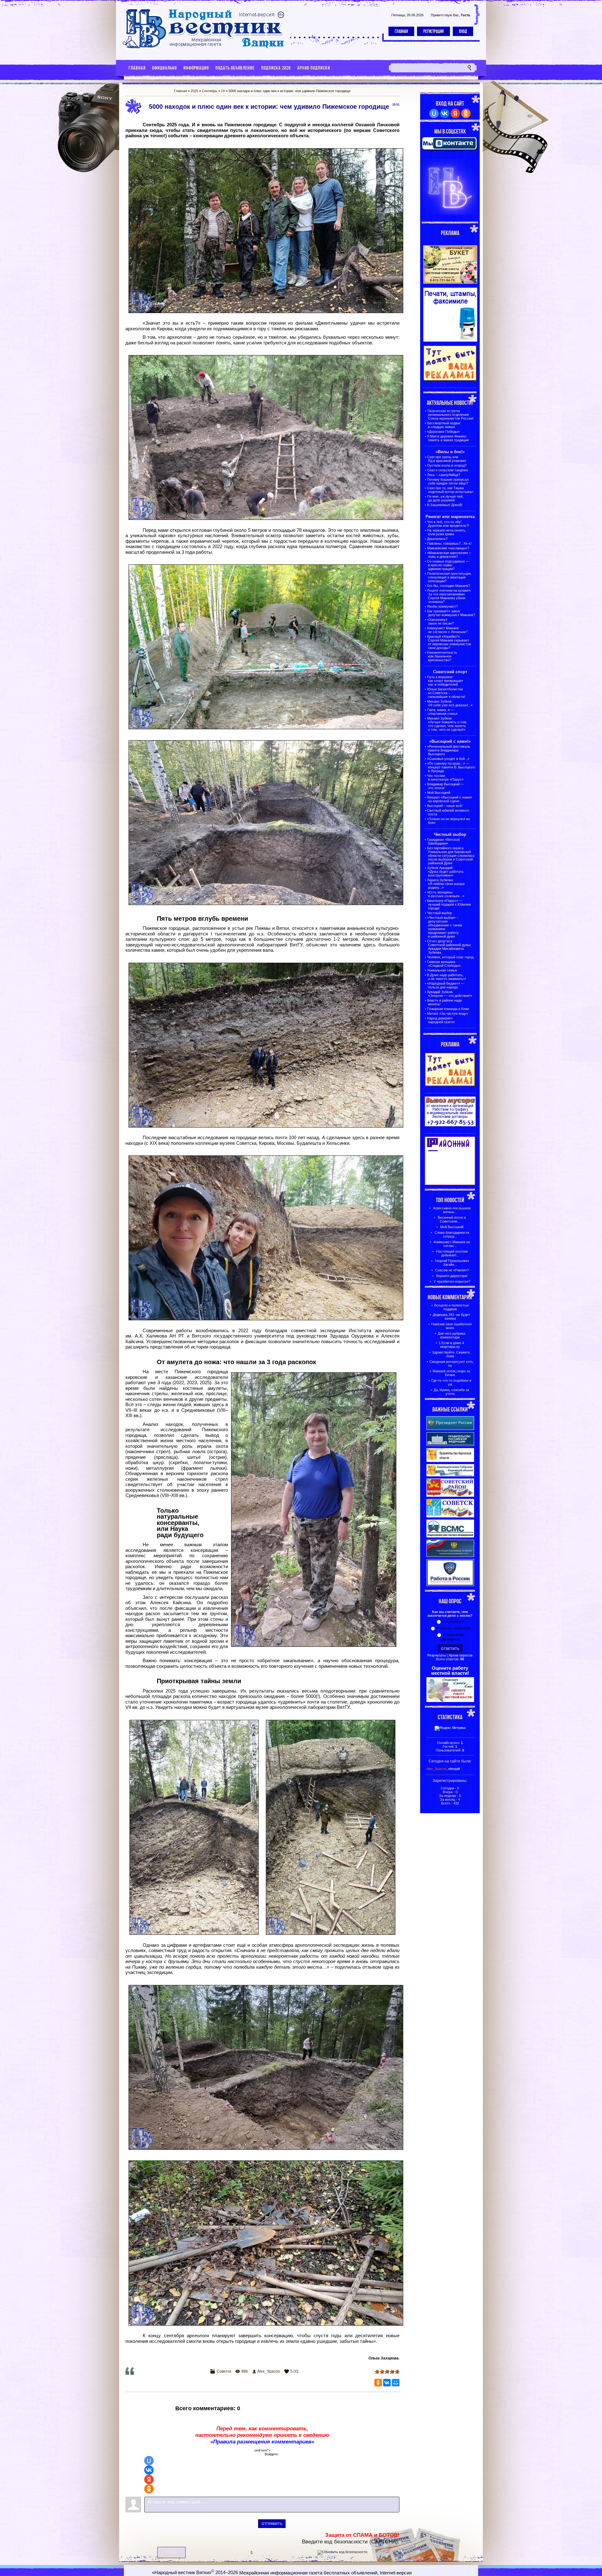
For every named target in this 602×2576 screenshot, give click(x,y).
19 (223, 91)
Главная (401, 31)
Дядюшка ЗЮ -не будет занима (451, 1317)
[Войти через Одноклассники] (149, 2489)
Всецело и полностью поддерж (451, 1307)
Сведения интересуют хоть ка (451, 1364)
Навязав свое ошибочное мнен (451, 1326)
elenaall (454, 1769)
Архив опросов (461, 1655)
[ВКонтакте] (387, 2383)
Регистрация (433, 31)
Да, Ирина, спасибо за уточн (451, 1392)
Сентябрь (210, 91)
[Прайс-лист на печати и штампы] (450, 340)
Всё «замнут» (454, 1621)
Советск (224, 2371)
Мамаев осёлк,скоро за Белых (451, 1373)
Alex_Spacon (269, 2371)
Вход (463, 31)
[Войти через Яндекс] (149, 2479)
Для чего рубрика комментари (451, 1335)
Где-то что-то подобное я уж (451, 1382)
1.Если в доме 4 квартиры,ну (451, 1345)
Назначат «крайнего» (454, 1628)
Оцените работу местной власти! (450, 1671)
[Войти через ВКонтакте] (149, 2470)
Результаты (437, 1655)
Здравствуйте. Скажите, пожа (451, 1354)
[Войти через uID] (149, 2461)
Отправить (272, 2524)
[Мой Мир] (396, 2383)
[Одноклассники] (378, 2383)
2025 (194, 91)
